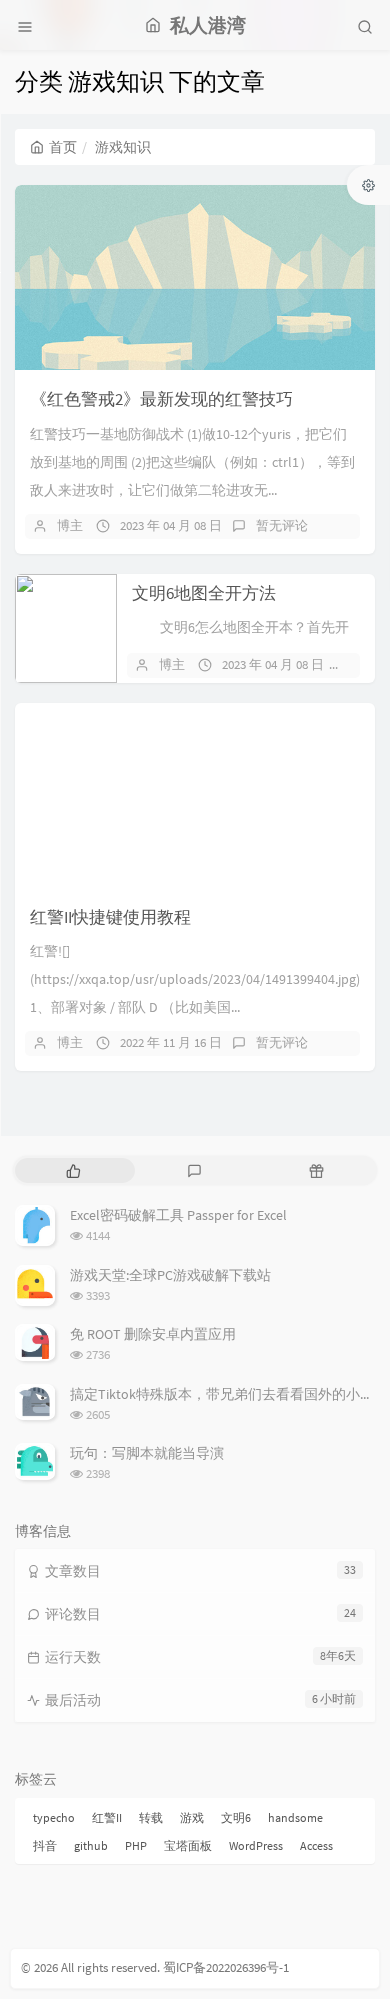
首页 (63, 147)
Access (316, 1845)
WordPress (256, 1845)
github (91, 1845)
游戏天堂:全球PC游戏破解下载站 (170, 1275)
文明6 (236, 1817)
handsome (295, 1817)
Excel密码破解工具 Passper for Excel (178, 1215)
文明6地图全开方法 (204, 593)
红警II (107, 1817)
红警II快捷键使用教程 (110, 917)
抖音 (45, 1845)
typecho (54, 1817)
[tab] (73, 1170)
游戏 (192, 1817)
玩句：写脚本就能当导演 (147, 1453)
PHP (136, 1845)
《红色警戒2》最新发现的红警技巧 (161, 399)
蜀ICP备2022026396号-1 (226, 1967)
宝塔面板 (188, 1845)
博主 (70, 525)
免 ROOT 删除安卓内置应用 (153, 1334)
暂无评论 (282, 525)
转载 (151, 1817)
